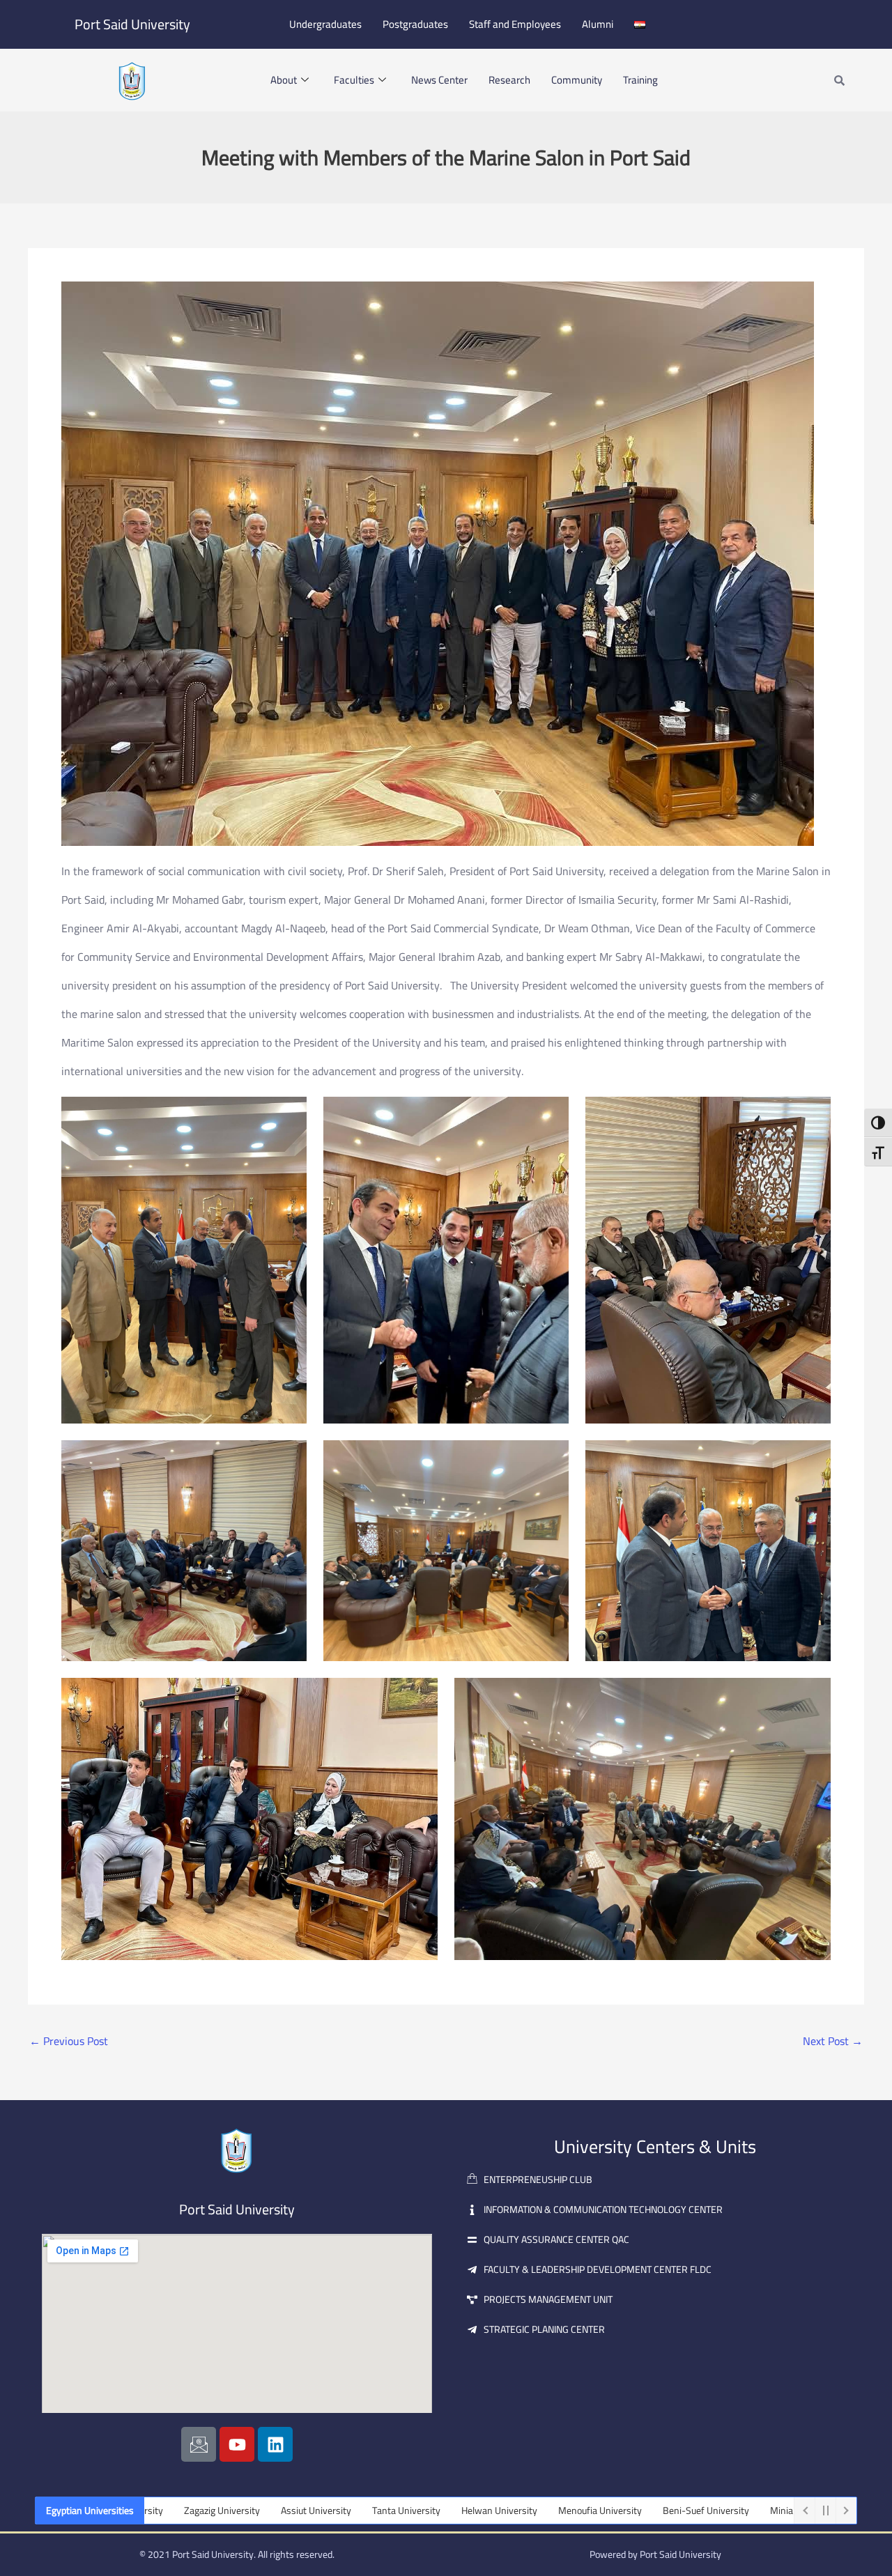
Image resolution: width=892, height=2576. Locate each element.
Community (577, 80)
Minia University (693, 2511)
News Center (439, 80)
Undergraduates (325, 24)
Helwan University (389, 2511)
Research (509, 80)
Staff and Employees (515, 24)
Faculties (354, 80)
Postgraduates (415, 24)
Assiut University (205, 2511)
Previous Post (69, 2041)
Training (640, 80)
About (284, 80)
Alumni (598, 24)
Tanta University (295, 2511)
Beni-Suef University (595, 2511)
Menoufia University (489, 2511)
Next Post (833, 2041)
